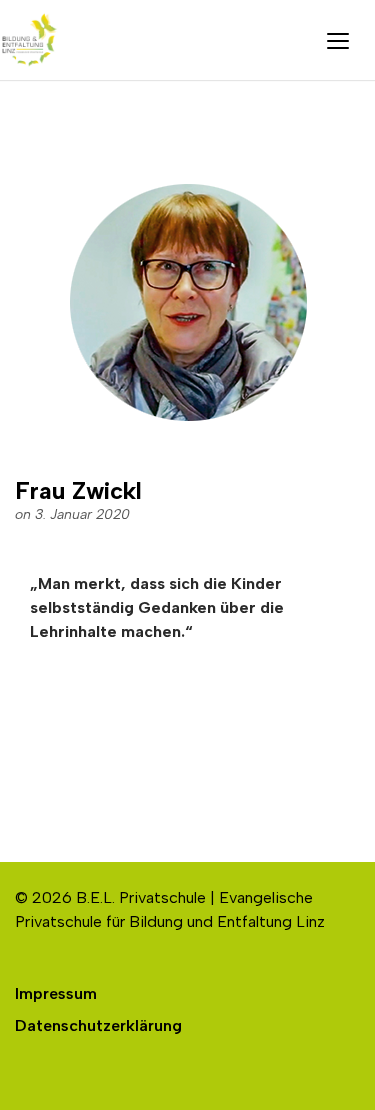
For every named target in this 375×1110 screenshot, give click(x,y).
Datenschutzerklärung (98, 1025)
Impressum (56, 993)
